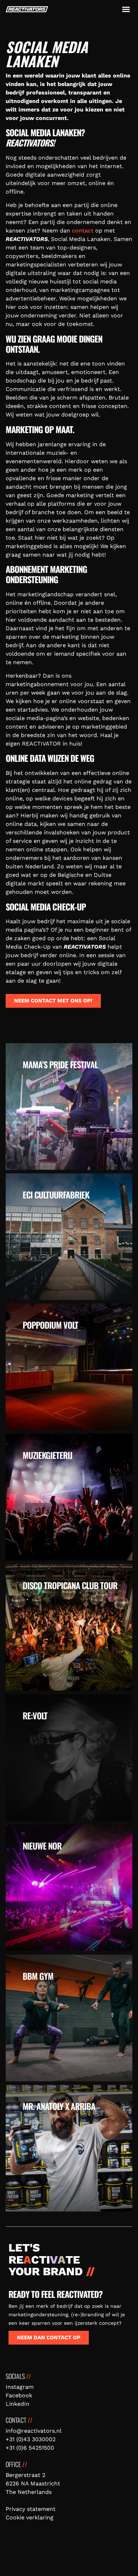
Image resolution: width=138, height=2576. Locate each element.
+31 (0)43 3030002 (31, 2439)
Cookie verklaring (30, 2517)
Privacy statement (31, 2509)
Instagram (20, 2387)
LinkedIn (18, 2404)
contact (83, 231)
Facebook (19, 2395)
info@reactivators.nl (34, 2431)
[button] (126, 9)
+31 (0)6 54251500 (30, 2448)
